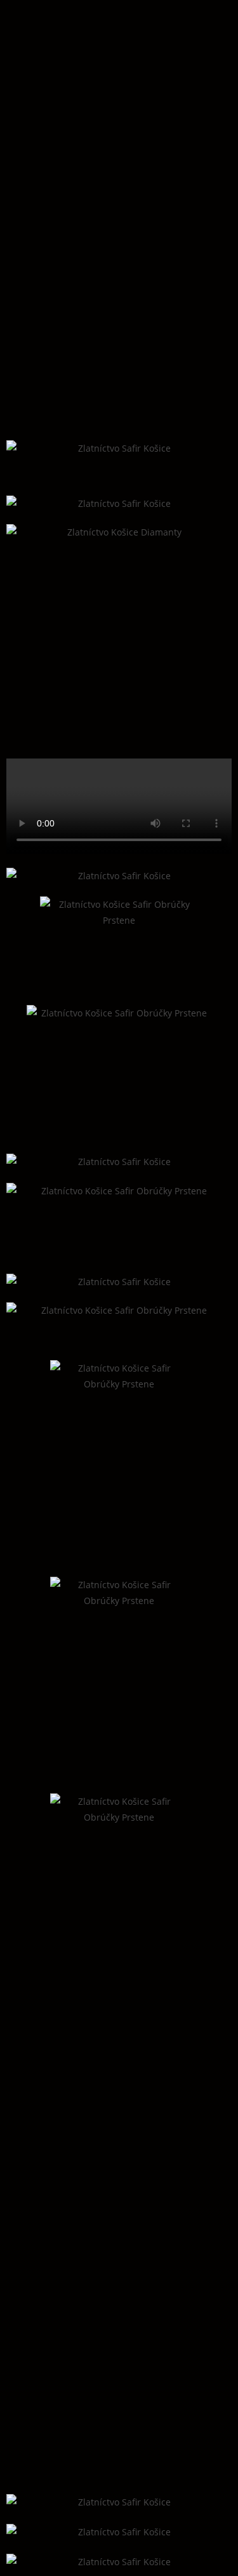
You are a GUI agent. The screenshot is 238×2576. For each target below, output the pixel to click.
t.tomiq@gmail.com (67, 2270)
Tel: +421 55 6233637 (67, 2257)
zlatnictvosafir (61, 2283)
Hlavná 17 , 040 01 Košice (82, 2245)
